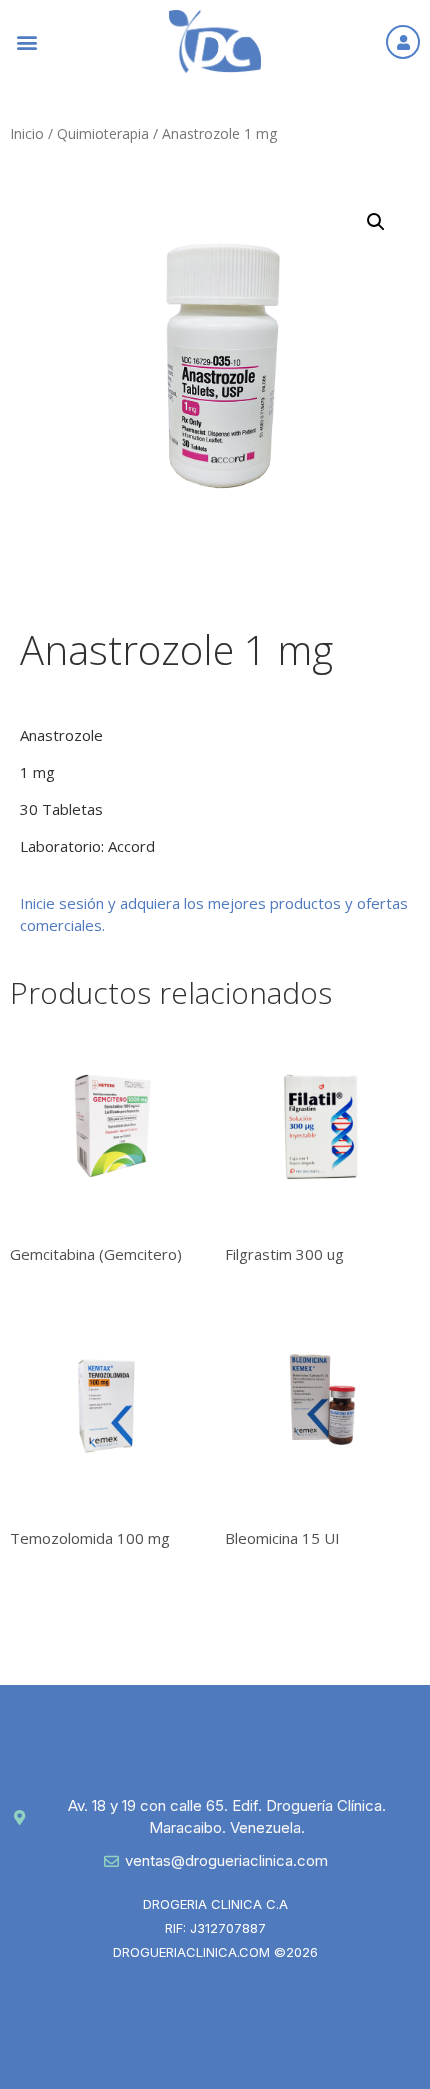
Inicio (27, 133)
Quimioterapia (103, 133)
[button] (26, 41)
